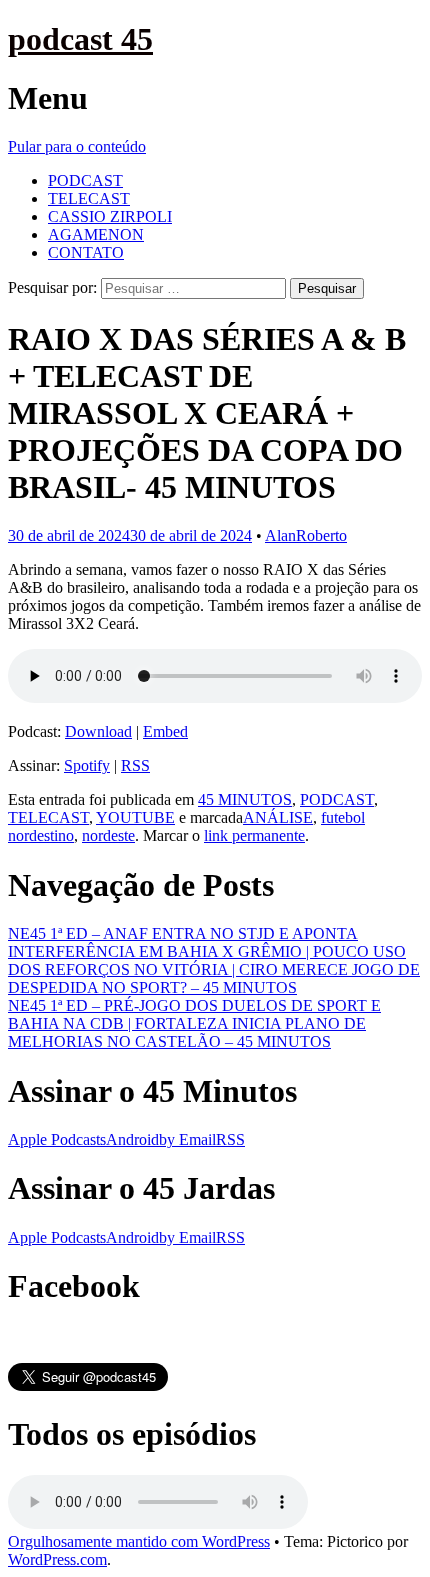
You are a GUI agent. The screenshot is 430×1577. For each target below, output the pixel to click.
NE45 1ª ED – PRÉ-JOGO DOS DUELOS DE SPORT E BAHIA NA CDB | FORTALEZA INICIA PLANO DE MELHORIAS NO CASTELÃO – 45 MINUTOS (194, 1023)
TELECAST (89, 198)
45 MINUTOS (245, 799)
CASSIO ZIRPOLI (110, 216)
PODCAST (85, 180)
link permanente (254, 835)
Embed (165, 731)
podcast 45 (80, 39)
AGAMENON (96, 234)
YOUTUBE (135, 817)
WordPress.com (57, 1559)
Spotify (87, 765)
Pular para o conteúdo (77, 146)
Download (98, 731)
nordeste (108, 835)
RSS (135, 765)
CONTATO (86, 252)
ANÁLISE (278, 817)
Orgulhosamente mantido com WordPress (139, 1541)
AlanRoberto (306, 535)
